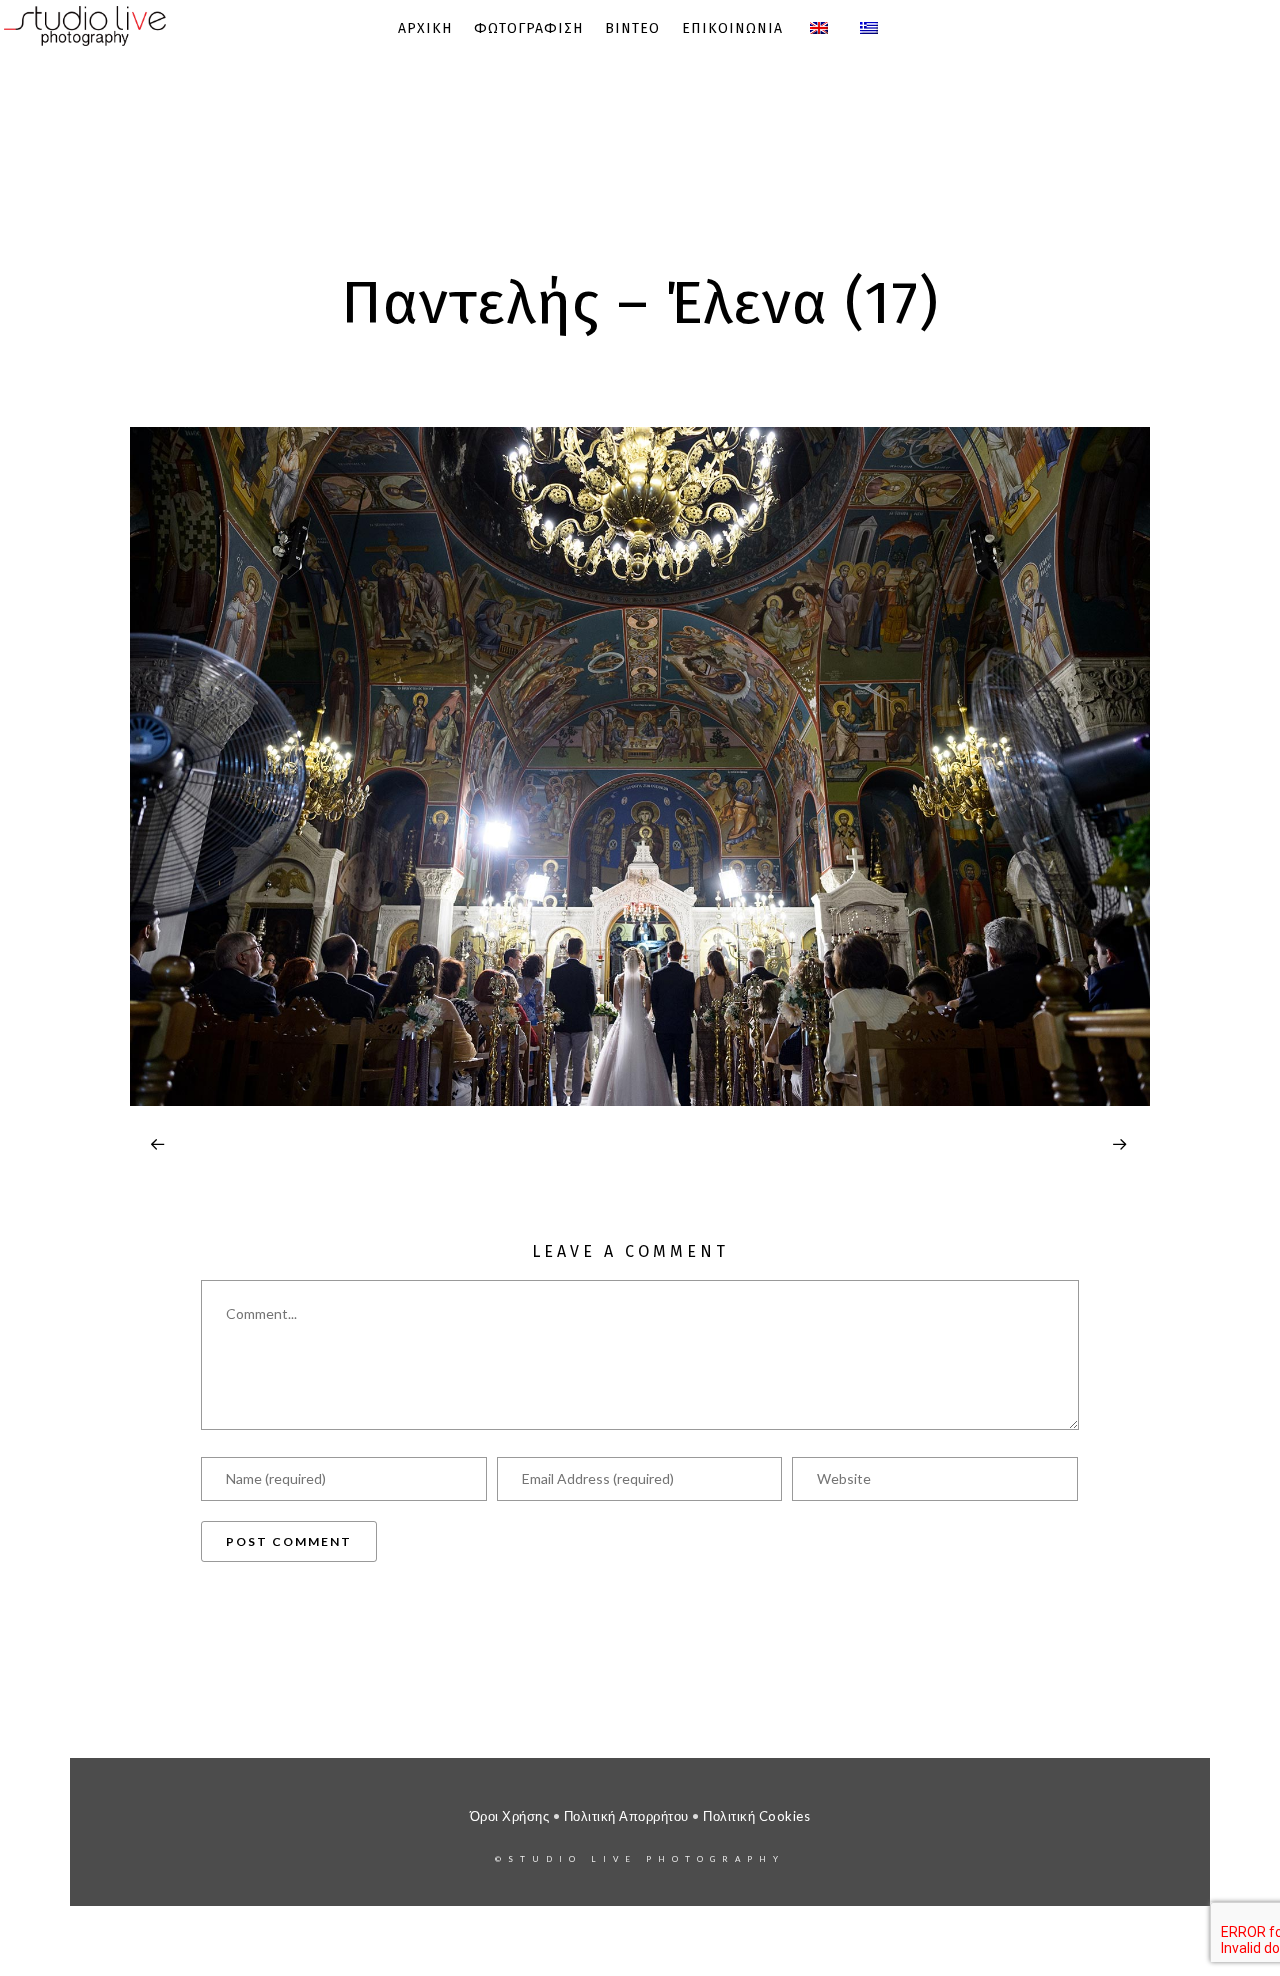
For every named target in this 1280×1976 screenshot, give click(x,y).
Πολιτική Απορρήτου (626, 1816)
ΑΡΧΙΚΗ (425, 28)
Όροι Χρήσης (510, 1816)
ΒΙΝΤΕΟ (632, 28)
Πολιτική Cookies (756, 1816)
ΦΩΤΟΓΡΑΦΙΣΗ (528, 28)
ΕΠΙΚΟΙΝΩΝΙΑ (732, 28)
